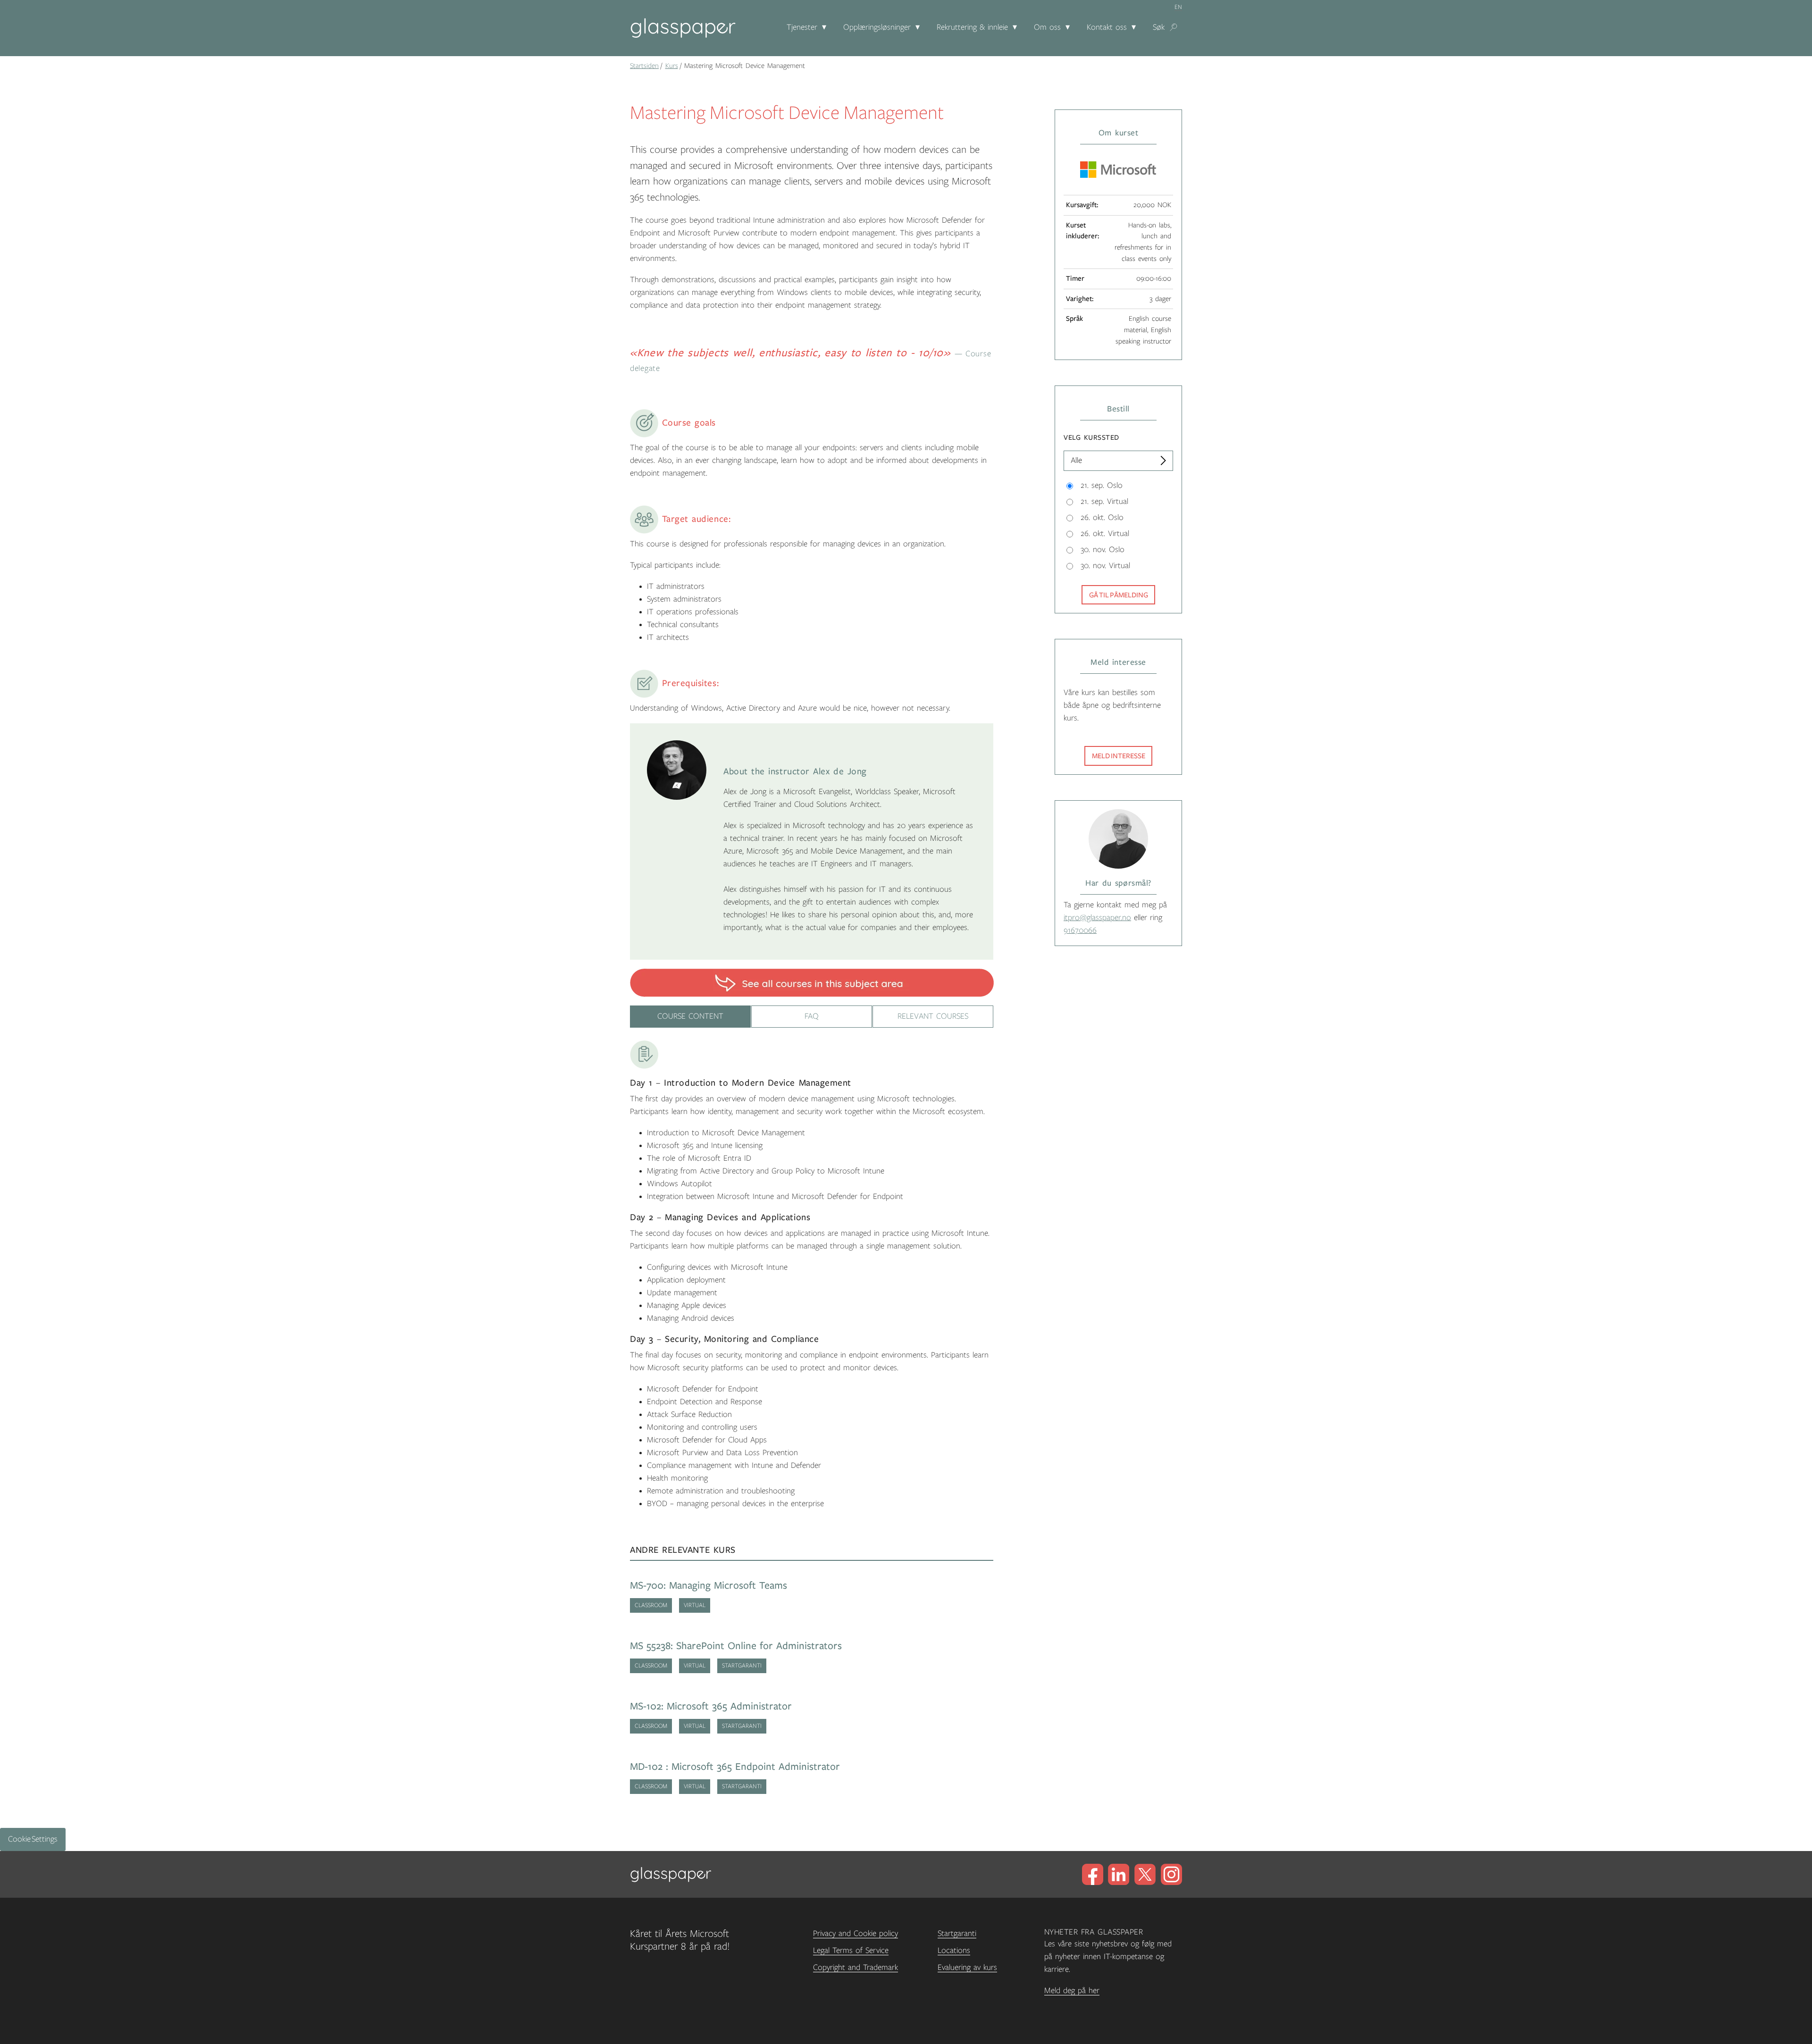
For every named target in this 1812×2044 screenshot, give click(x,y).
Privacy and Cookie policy (856, 1934)
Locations (954, 1951)
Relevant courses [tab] (933, 1016)
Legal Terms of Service (851, 1951)
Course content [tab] (690, 1016)
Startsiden (644, 66)
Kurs (672, 66)
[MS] (812, 982)
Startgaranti (957, 1934)
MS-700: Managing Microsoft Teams (709, 1586)
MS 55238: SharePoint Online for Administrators (736, 1646)
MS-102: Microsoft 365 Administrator (711, 1706)
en (1178, 7)
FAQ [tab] (812, 1016)
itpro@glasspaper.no (1097, 918)
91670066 (1080, 930)
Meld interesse (1119, 756)
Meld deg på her (1072, 1991)
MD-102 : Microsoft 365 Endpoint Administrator (735, 1767)
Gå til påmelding (1119, 595)
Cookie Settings (33, 1839)
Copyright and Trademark (856, 1968)
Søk (1159, 27)
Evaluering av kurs (967, 1968)
